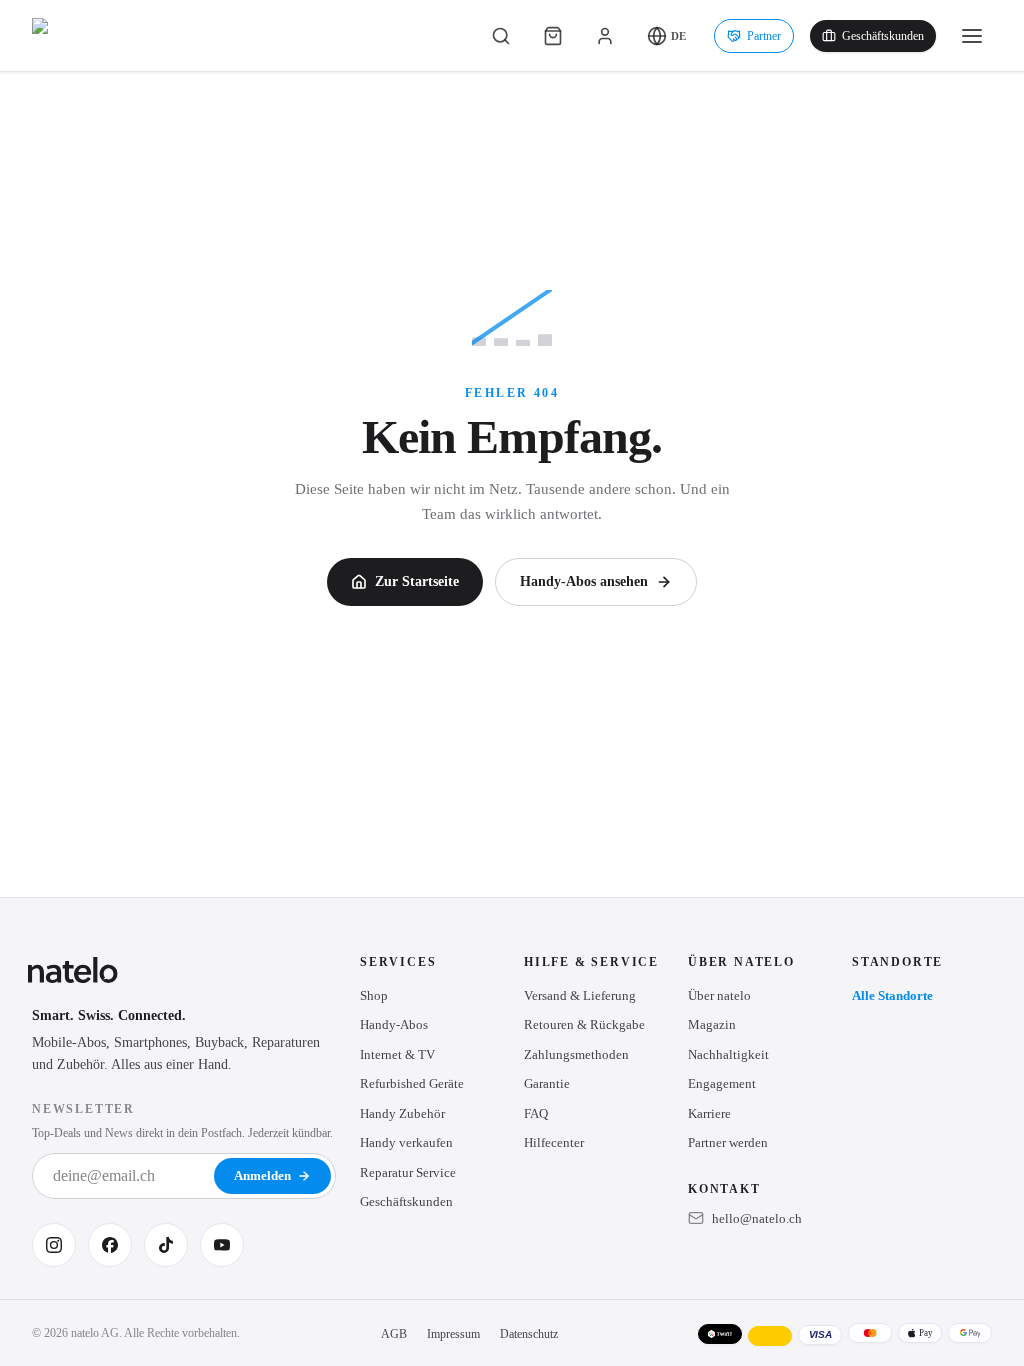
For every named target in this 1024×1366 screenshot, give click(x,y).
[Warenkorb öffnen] (553, 36)
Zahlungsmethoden (576, 1054)
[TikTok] (166, 1245)
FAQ (536, 1113)
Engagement (722, 1083)
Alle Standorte (892, 995)
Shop (374, 995)
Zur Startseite (417, 581)
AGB (394, 1334)
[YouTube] (222, 1245)
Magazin (712, 1024)
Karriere (709, 1113)
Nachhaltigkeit (728, 1054)
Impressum (453, 1334)
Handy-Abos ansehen (584, 581)
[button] (666, 36)
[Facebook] (110, 1245)
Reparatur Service (408, 1172)
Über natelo (719, 995)
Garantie (547, 1083)
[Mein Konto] (605, 36)
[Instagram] (54, 1245)
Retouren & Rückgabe (584, 1024)
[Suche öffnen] (501, 36)
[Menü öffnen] (972, 36)
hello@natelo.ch (757, 1218)
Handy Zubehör (402, 1113)
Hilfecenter (554, 1142)
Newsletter (83, 1109)
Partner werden (728, 1142)
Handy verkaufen (406, 1142)
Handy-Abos (394, 1024)
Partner (764, 36)
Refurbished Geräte (412, 1083)
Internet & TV (397, 1054)
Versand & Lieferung (580, 995)
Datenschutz (529, 1334)
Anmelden (262, 1175)
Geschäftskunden (883, 36)
